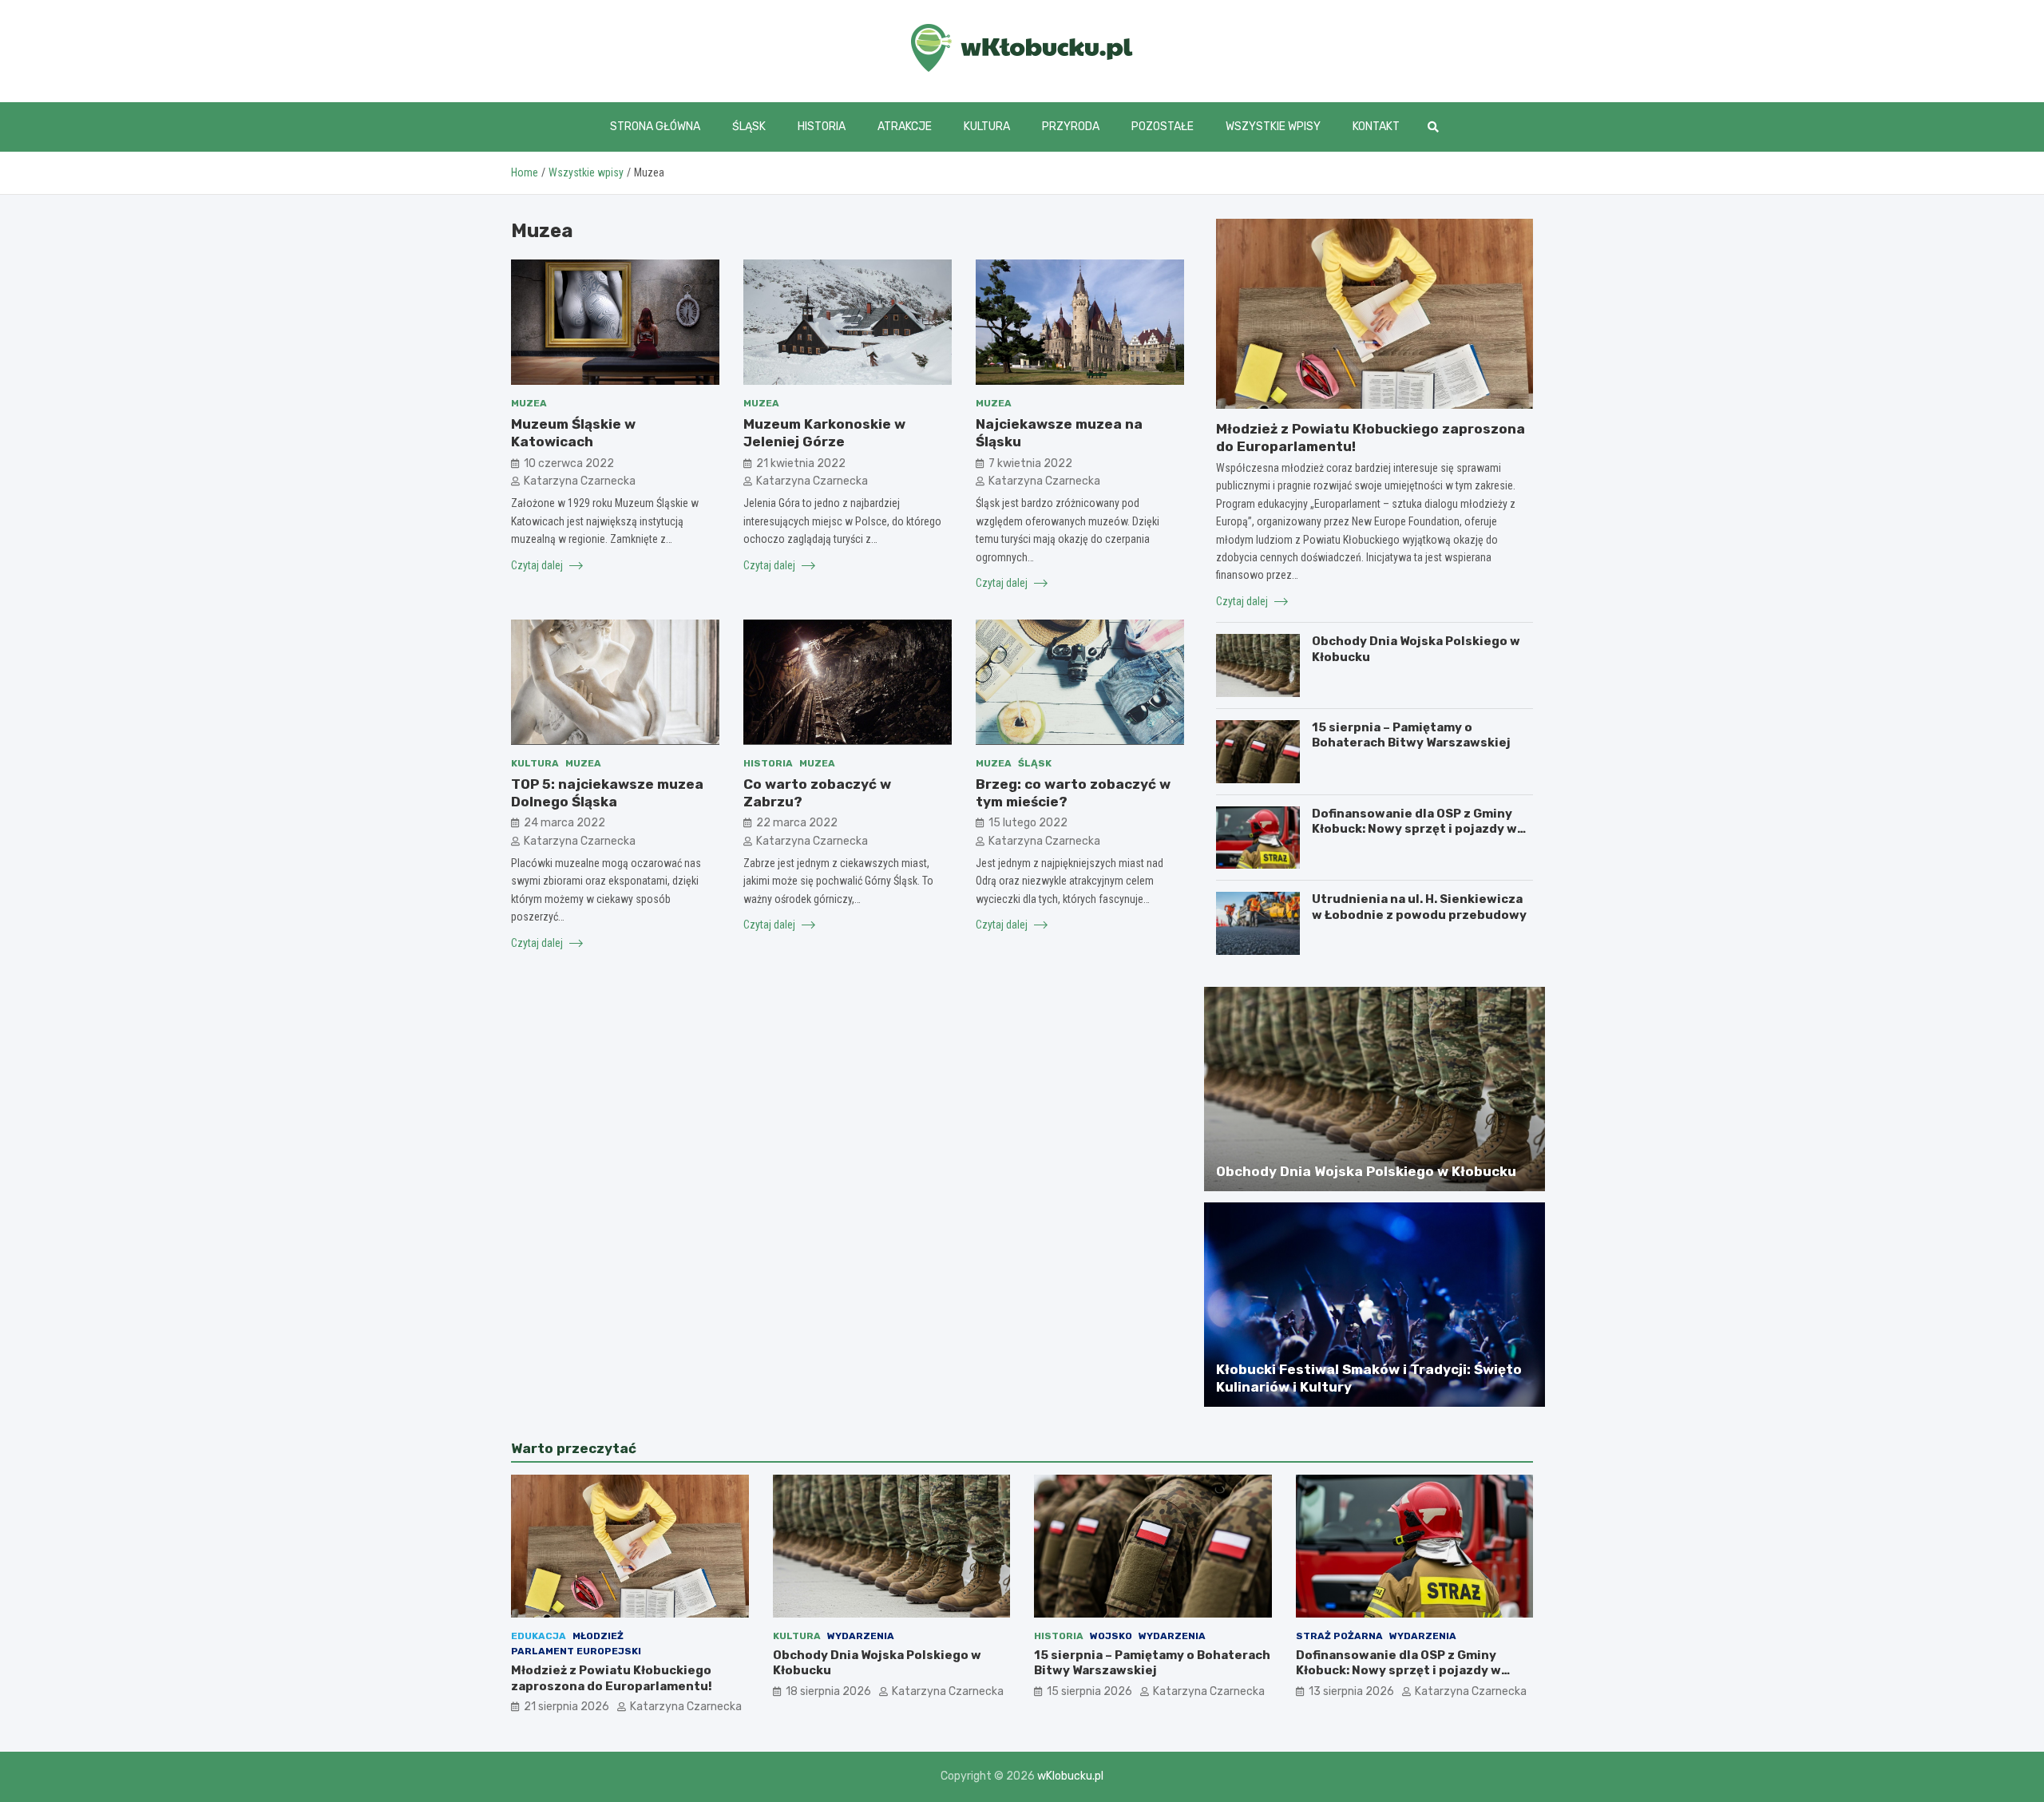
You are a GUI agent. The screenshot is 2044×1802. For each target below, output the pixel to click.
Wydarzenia (861, 1636)
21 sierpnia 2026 (566, 1707)
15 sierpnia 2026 (1089, 1691)
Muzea (529, 403)
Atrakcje (905, 127)
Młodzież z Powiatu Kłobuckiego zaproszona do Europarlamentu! (612, 1678)
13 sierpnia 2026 (1351, 1691)
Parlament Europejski (576, 1651)
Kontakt (1376, 127)
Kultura (987, 127)
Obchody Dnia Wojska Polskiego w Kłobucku (1366, 1171)
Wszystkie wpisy (1273, 127)
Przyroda (1071, 127)
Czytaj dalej (538, 564)
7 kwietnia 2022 (1030, 463)
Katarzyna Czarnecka (580, 480)
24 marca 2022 (564, 823)
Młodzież (598, 1636)
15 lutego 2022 (1028, 823)
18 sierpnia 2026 (828, 1691)
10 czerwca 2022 (569, 463)
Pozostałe (1163, 127)
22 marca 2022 (797, 823)
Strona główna (655, 127)
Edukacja (539, 1636)
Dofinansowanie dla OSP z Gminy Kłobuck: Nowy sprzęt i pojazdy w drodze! (1414, 829)
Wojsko (1111, 1636)
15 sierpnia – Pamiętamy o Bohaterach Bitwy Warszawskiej (1411, 735)
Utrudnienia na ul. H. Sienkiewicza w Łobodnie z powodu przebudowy (1419, 907)
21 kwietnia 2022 (801, 463)
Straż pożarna (1339, 1636)
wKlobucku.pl (1070, 1776)
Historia (822, 127)
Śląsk (749, 127)
